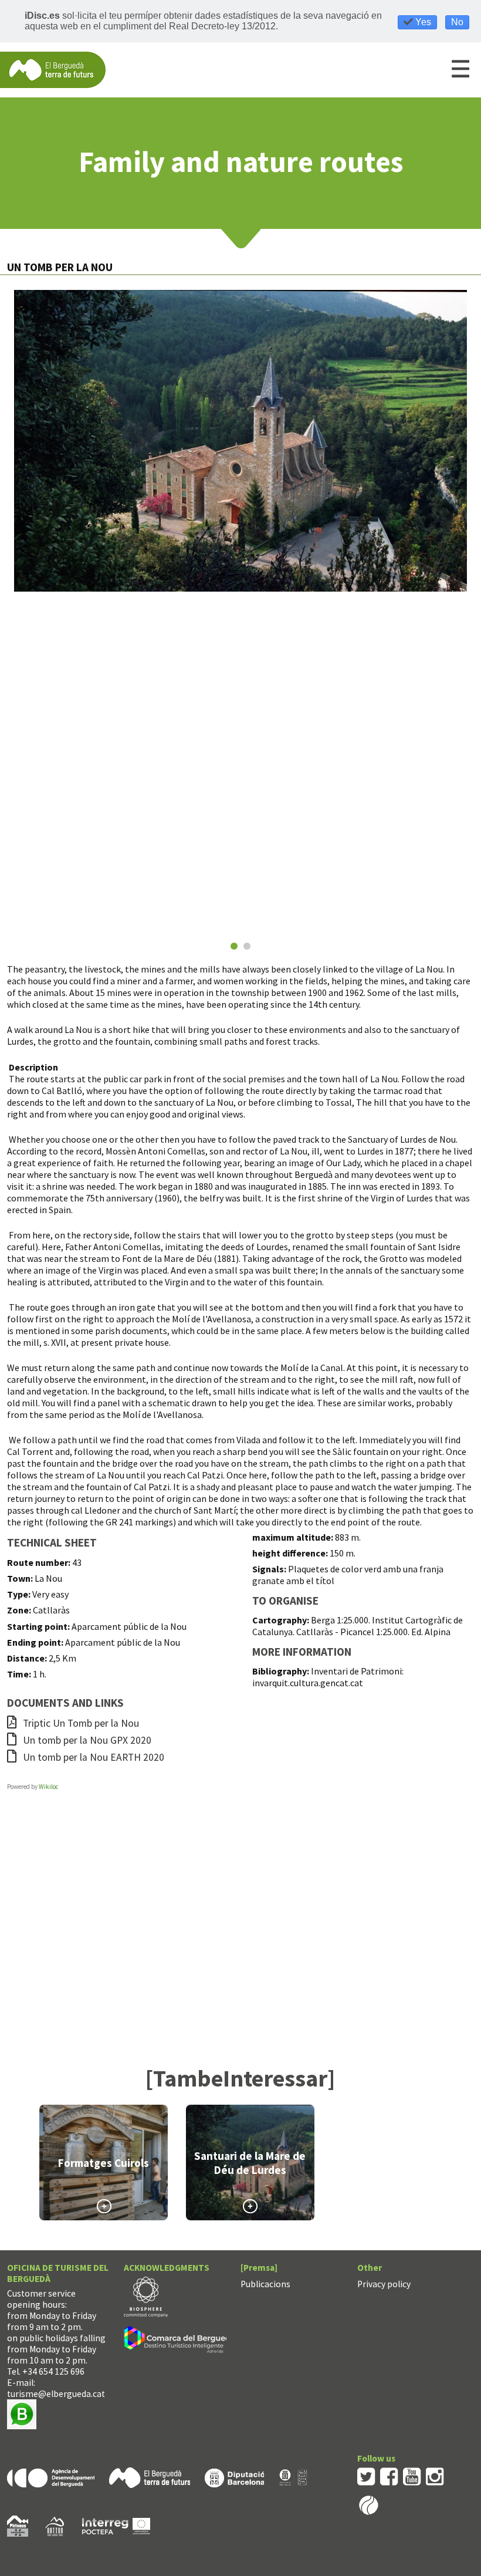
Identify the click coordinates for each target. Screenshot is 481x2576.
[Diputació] (234, 2477)
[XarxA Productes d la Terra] (293, 2477)
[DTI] (182, 2341)
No (457, 22)
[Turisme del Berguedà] (53, 69)
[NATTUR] (55, 2525)
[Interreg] (116, 2525)
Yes (422, 22)
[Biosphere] (146, 2296)
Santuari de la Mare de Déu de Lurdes (250, 2163)
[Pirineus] (18, 2525)
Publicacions (265, 2284)
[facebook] (389, 2476)
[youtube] (412, 2476)
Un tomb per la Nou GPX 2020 (86, 1740)
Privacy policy (384, 2284)
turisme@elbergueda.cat (56, 2394)
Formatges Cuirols (104, 2163)
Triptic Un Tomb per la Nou (80, 1723)
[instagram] (435, 2476)
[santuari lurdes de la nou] (240, 441)
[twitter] (366, 2476)
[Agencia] (51, 2477)
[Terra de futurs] (150, 2477)
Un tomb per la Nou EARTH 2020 (92, 1757)
